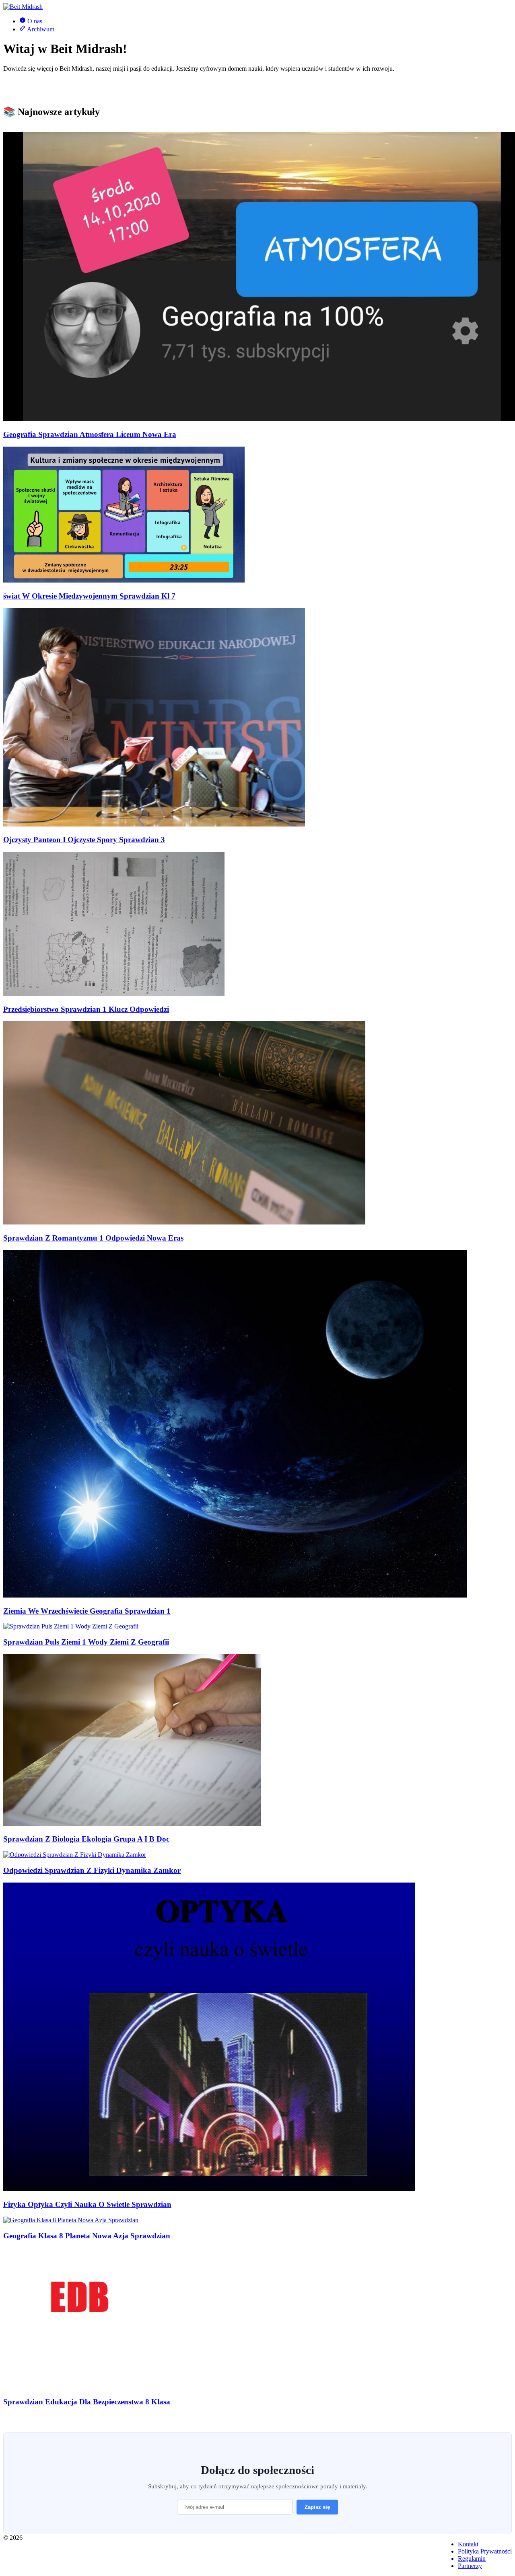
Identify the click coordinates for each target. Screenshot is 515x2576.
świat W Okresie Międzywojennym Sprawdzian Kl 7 (89, 596)
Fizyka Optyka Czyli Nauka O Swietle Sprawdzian (87, 2204)
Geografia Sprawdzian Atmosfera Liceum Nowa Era (90, 434)
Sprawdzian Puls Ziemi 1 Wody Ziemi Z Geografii (86, 1642)
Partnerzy (470, 2566)
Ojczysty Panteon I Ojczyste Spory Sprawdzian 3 (84, 840)
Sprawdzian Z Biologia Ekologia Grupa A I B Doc (86, 1839)
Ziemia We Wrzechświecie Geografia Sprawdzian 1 (87, 1611)
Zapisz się (317, 2507)
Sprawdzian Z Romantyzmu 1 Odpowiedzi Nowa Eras (93, 1238)
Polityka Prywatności (485, 2551)
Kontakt (468, 2544)
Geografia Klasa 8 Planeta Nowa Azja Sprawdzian (87, 2236)
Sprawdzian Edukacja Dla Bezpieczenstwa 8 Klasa (87, 2402)
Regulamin (472, 2559)
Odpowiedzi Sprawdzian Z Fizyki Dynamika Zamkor (92, 1870)
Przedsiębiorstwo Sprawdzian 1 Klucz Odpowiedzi (86, 1009)
